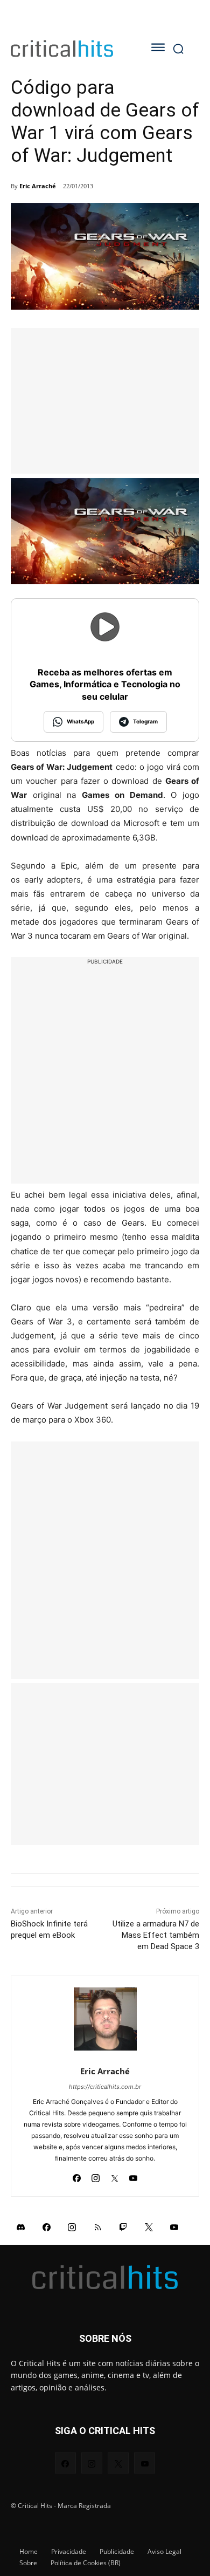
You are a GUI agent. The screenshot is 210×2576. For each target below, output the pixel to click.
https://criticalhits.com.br (105, 2087)
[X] (114, 2175)
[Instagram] (96, 2175)
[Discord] (21, 2227)
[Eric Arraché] (105, 2019)
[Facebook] (77, 2175)
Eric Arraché (38, 186)
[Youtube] (133, 2175)
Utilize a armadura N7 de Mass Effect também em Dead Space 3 (156, 1935)
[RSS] (98, 2227)
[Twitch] (123, 2227)
